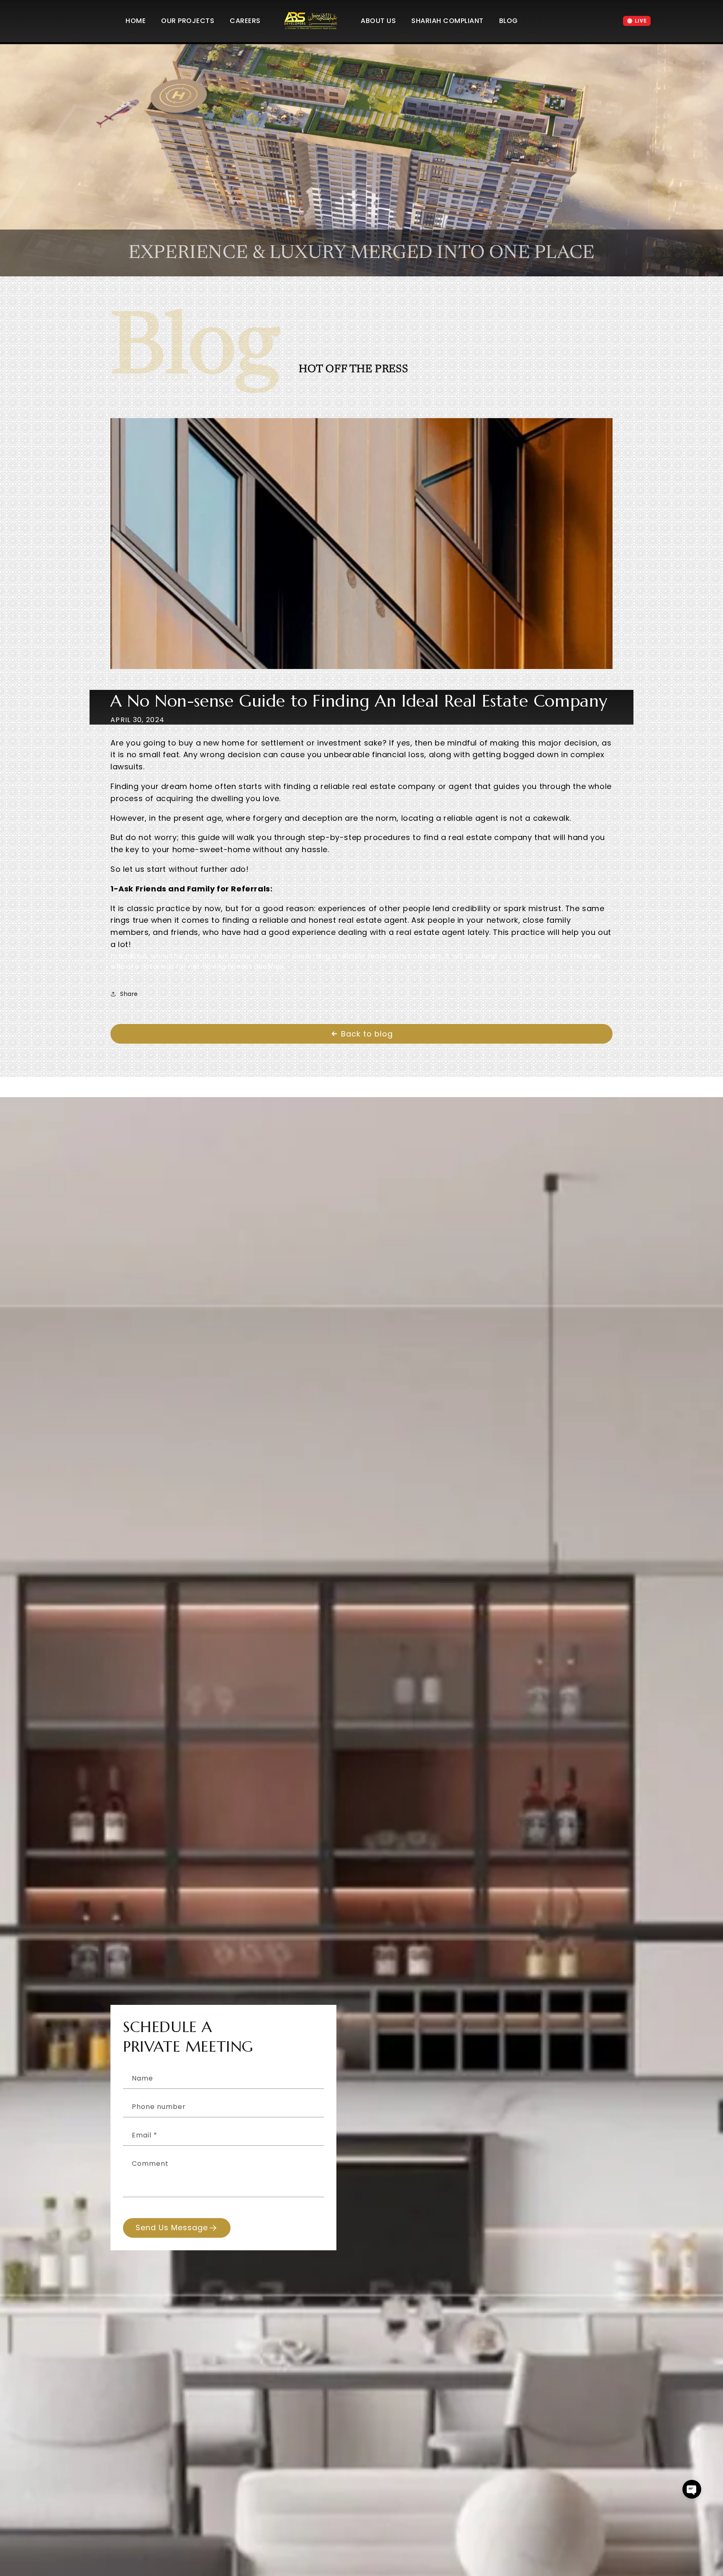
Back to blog (367, 1034)
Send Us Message (172, 2228)
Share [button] (129, 994)
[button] (692, 2489)
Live (641, 21)
